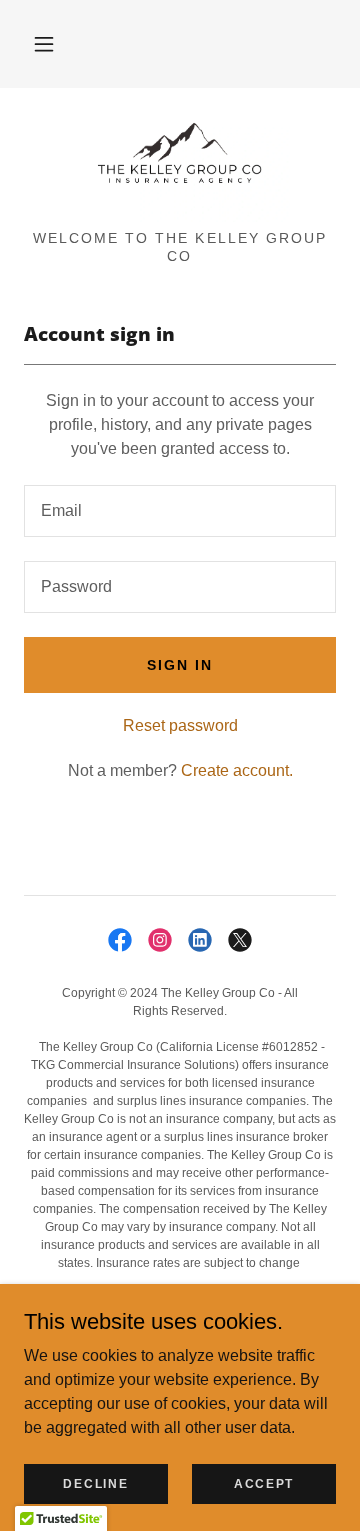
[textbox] (180, 511)
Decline (95, 1483)
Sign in (180, 665)
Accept (264, 1483)
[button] (44, 44)
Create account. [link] (237, 770)
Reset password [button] (180, 725)
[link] (180, 167)
